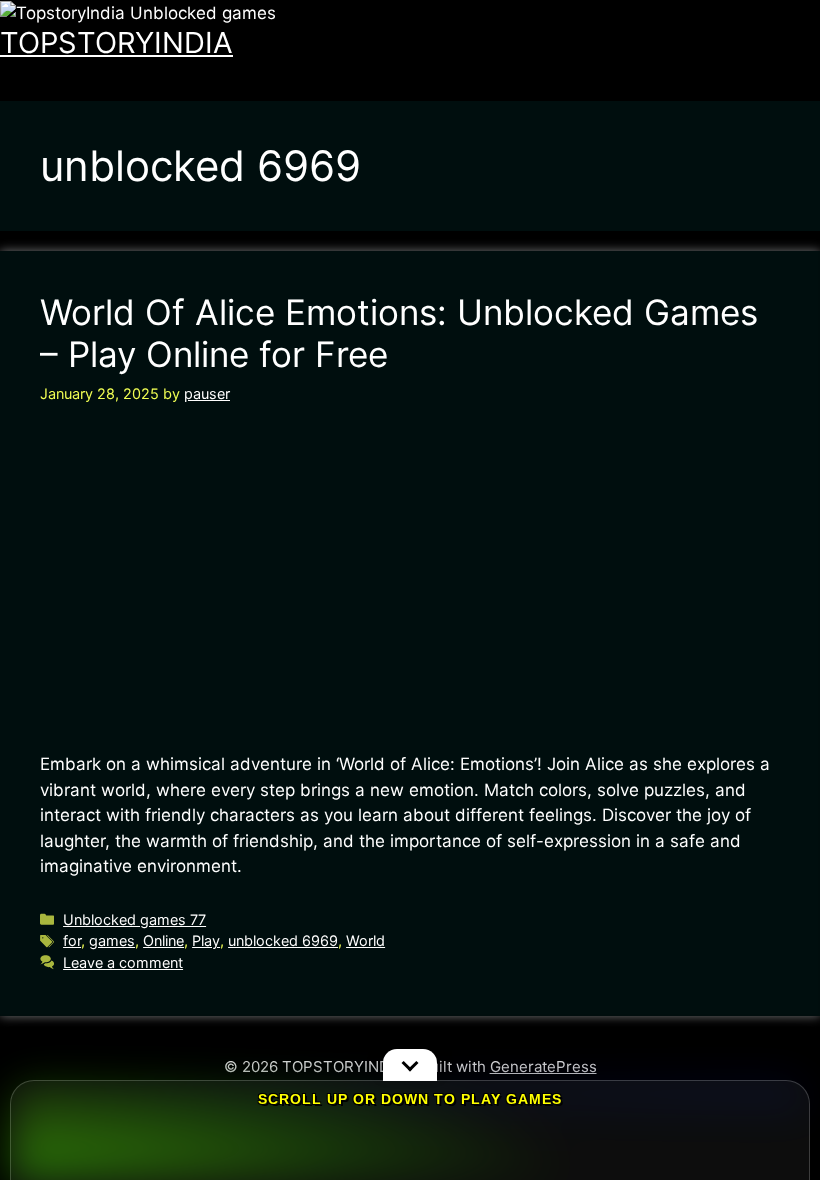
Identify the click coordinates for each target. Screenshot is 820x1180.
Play (206, 940)
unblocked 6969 (283, 940)
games (112, 940)
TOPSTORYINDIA (116, 42)
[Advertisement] (409, 578)
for (72, 940)
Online (163, 940)
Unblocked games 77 (134, 919)
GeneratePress (543, 1066)
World (365, 940)
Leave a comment (123, 962)
